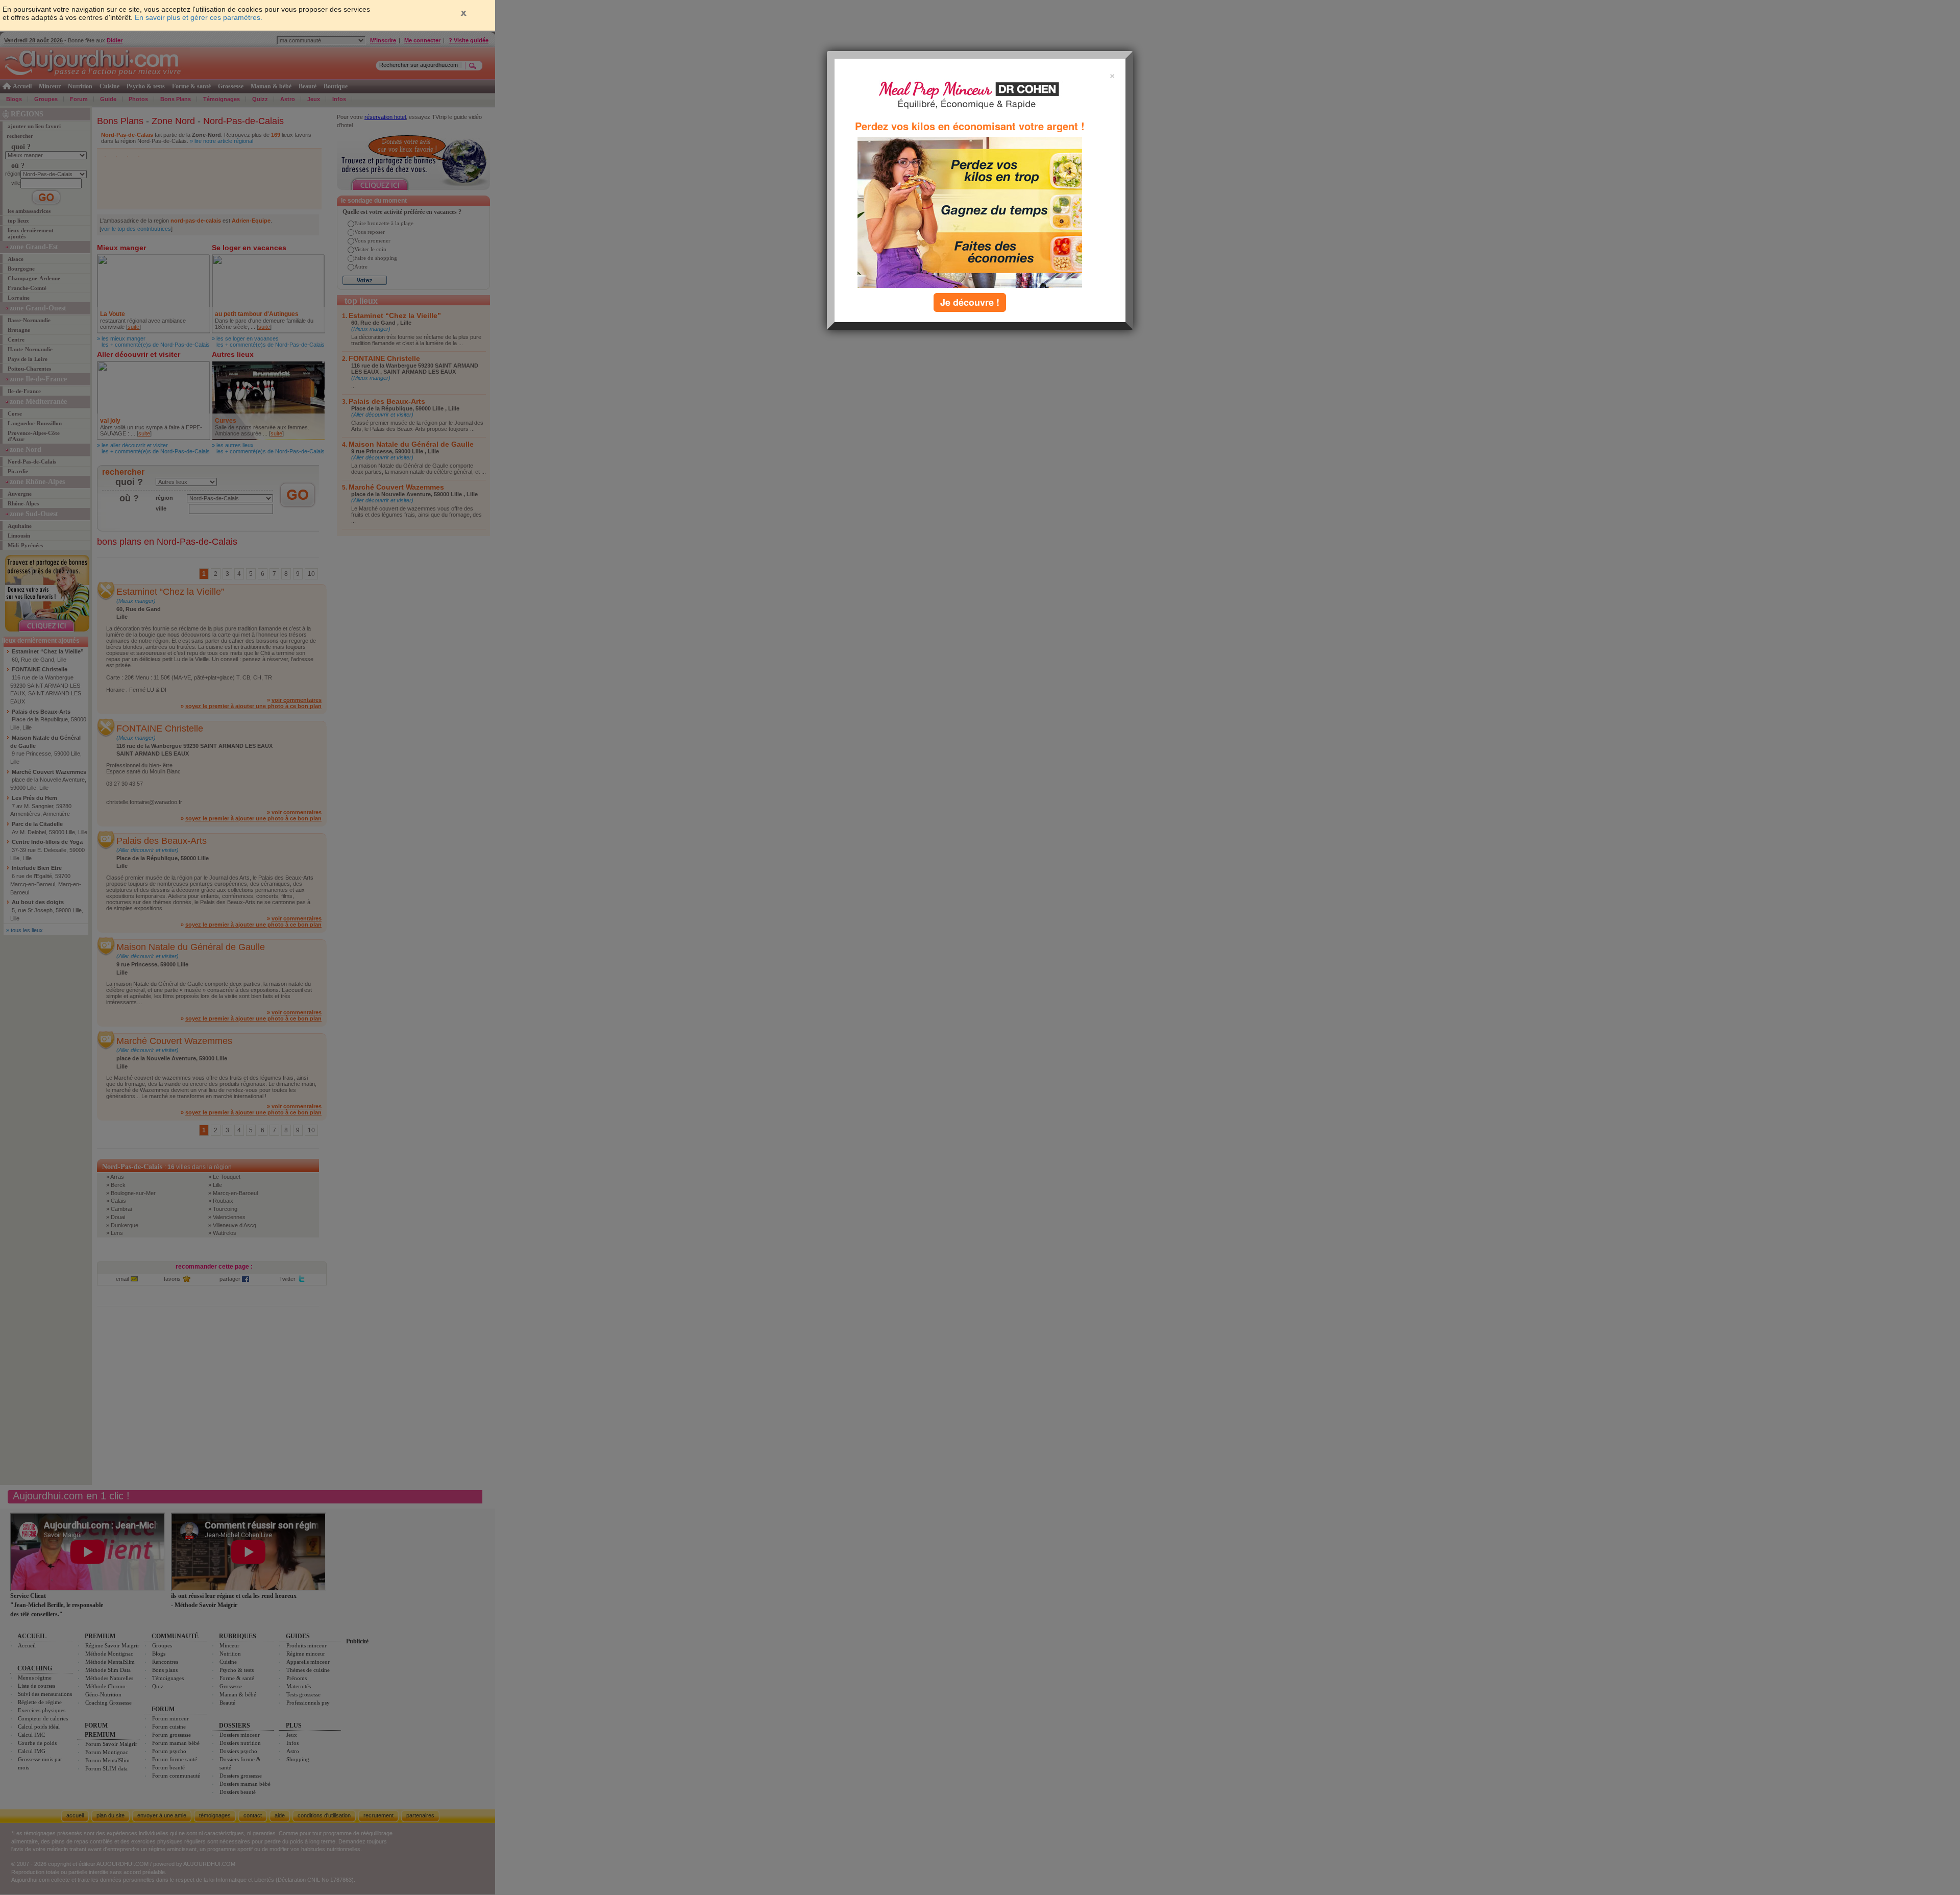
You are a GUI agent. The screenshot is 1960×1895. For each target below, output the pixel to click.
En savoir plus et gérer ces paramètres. (199, 17)
